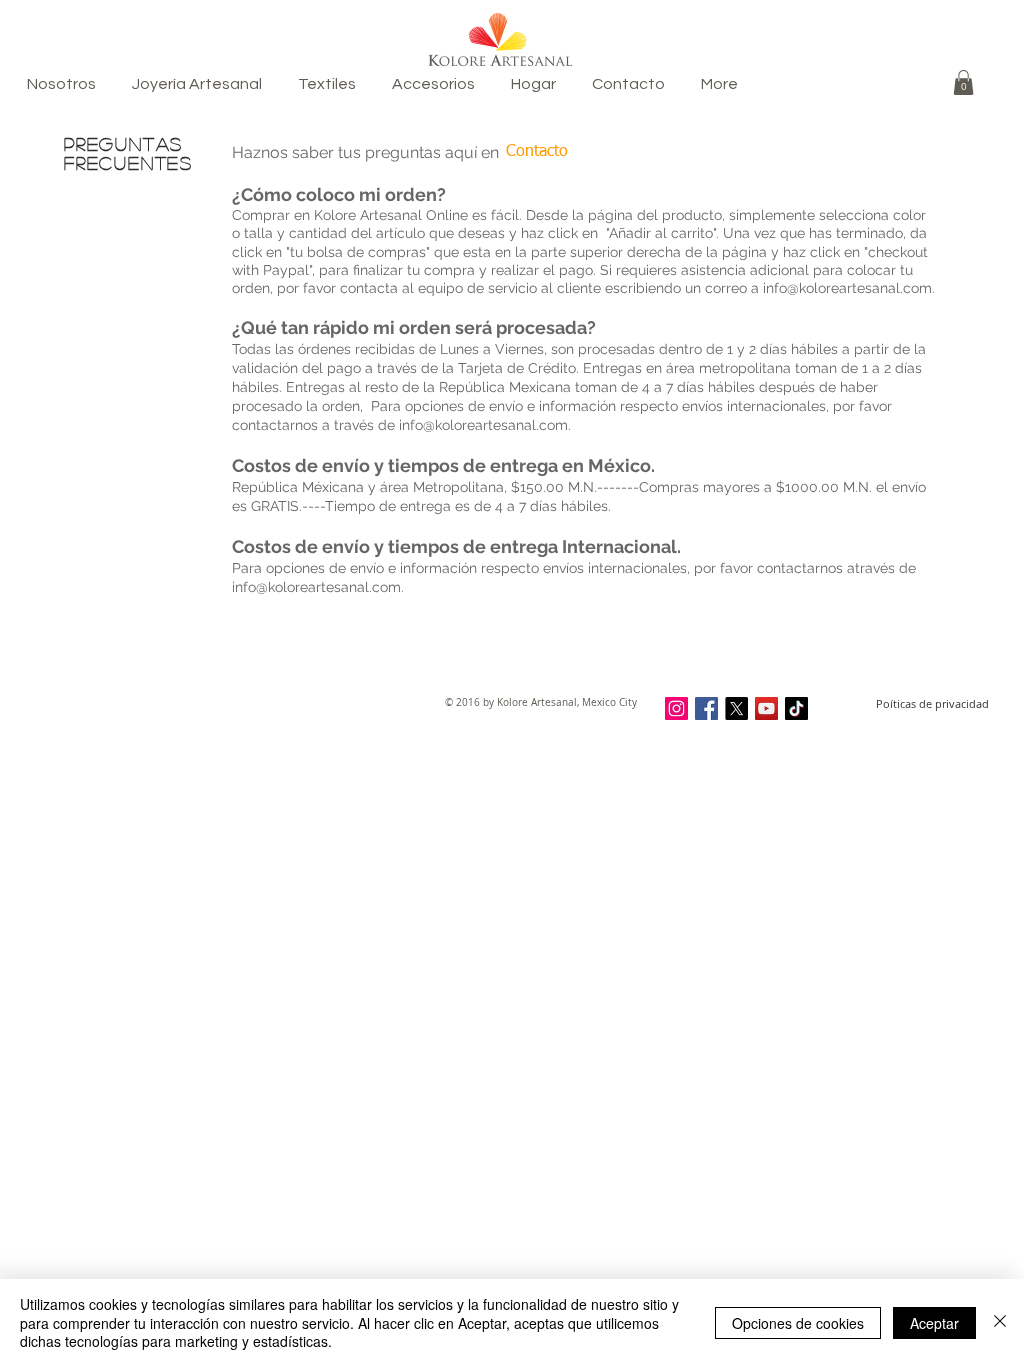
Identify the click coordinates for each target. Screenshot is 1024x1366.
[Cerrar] (1000, 1322)
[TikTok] (796, 708)
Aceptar (934, 1323)
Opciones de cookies (798, 1323)
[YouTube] (766, 708)
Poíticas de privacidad (932, 703)
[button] (963, 82)
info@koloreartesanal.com (847, 288)
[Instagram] (676, 708)
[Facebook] (706, 708)
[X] (736, 708)
